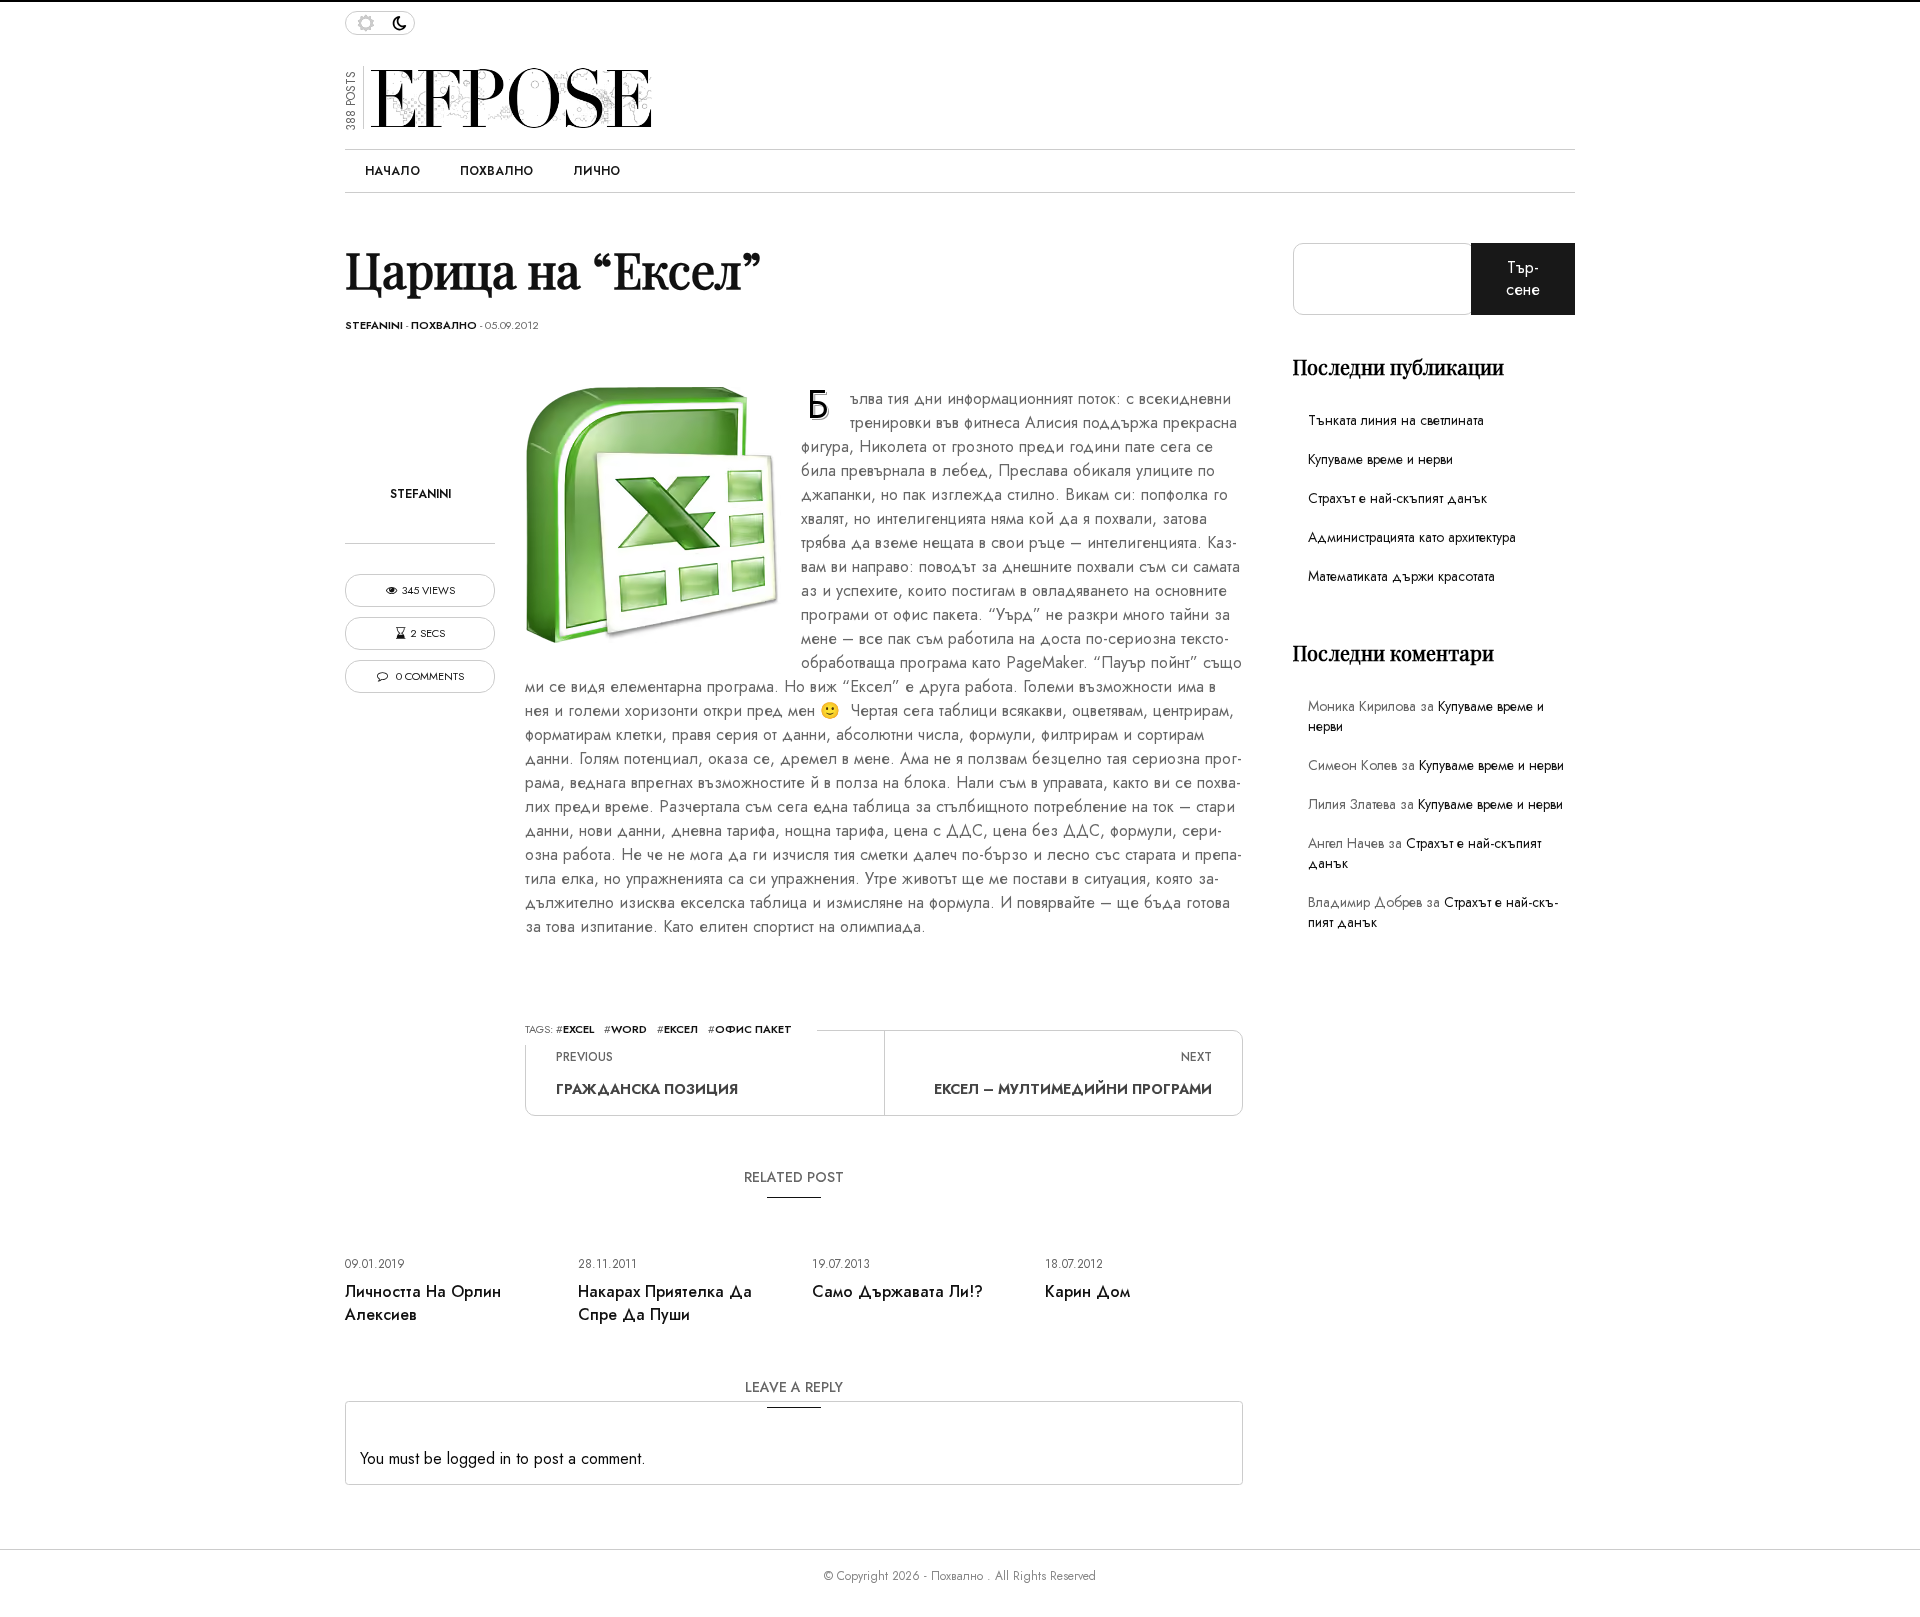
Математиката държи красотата (1401, 576)
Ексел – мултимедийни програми (1073, 1089)
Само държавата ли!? (897, 1291)
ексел (681, 1029)
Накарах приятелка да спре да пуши (665, 1303)
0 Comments (428, 676)
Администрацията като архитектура (1412, 537)
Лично (596, 171)
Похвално (496, 171)
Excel (578, 1029)
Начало (392, 171)
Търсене (1523, 278)
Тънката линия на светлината (1396, 420)
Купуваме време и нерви (1380, 459)
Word (629, 1029)
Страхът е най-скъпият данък (1397, 498)
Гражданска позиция (647, 1089)
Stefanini (374, 325)
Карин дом (1087, 1291)
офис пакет (753, 1029)
